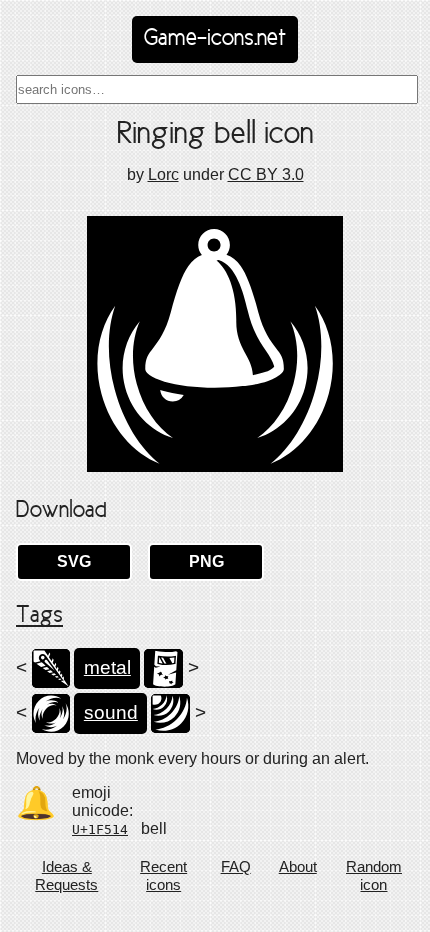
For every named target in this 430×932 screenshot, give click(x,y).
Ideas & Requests (66, 875)
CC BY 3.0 (266, 174)
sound (111, 712)
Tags (39, 616)
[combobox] (217, 89)
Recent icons (163, 875)
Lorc (163, 174)
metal (107, 667)
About (298, 866)
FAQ (236, 866)
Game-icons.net (215, 39)
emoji (91, 792)
